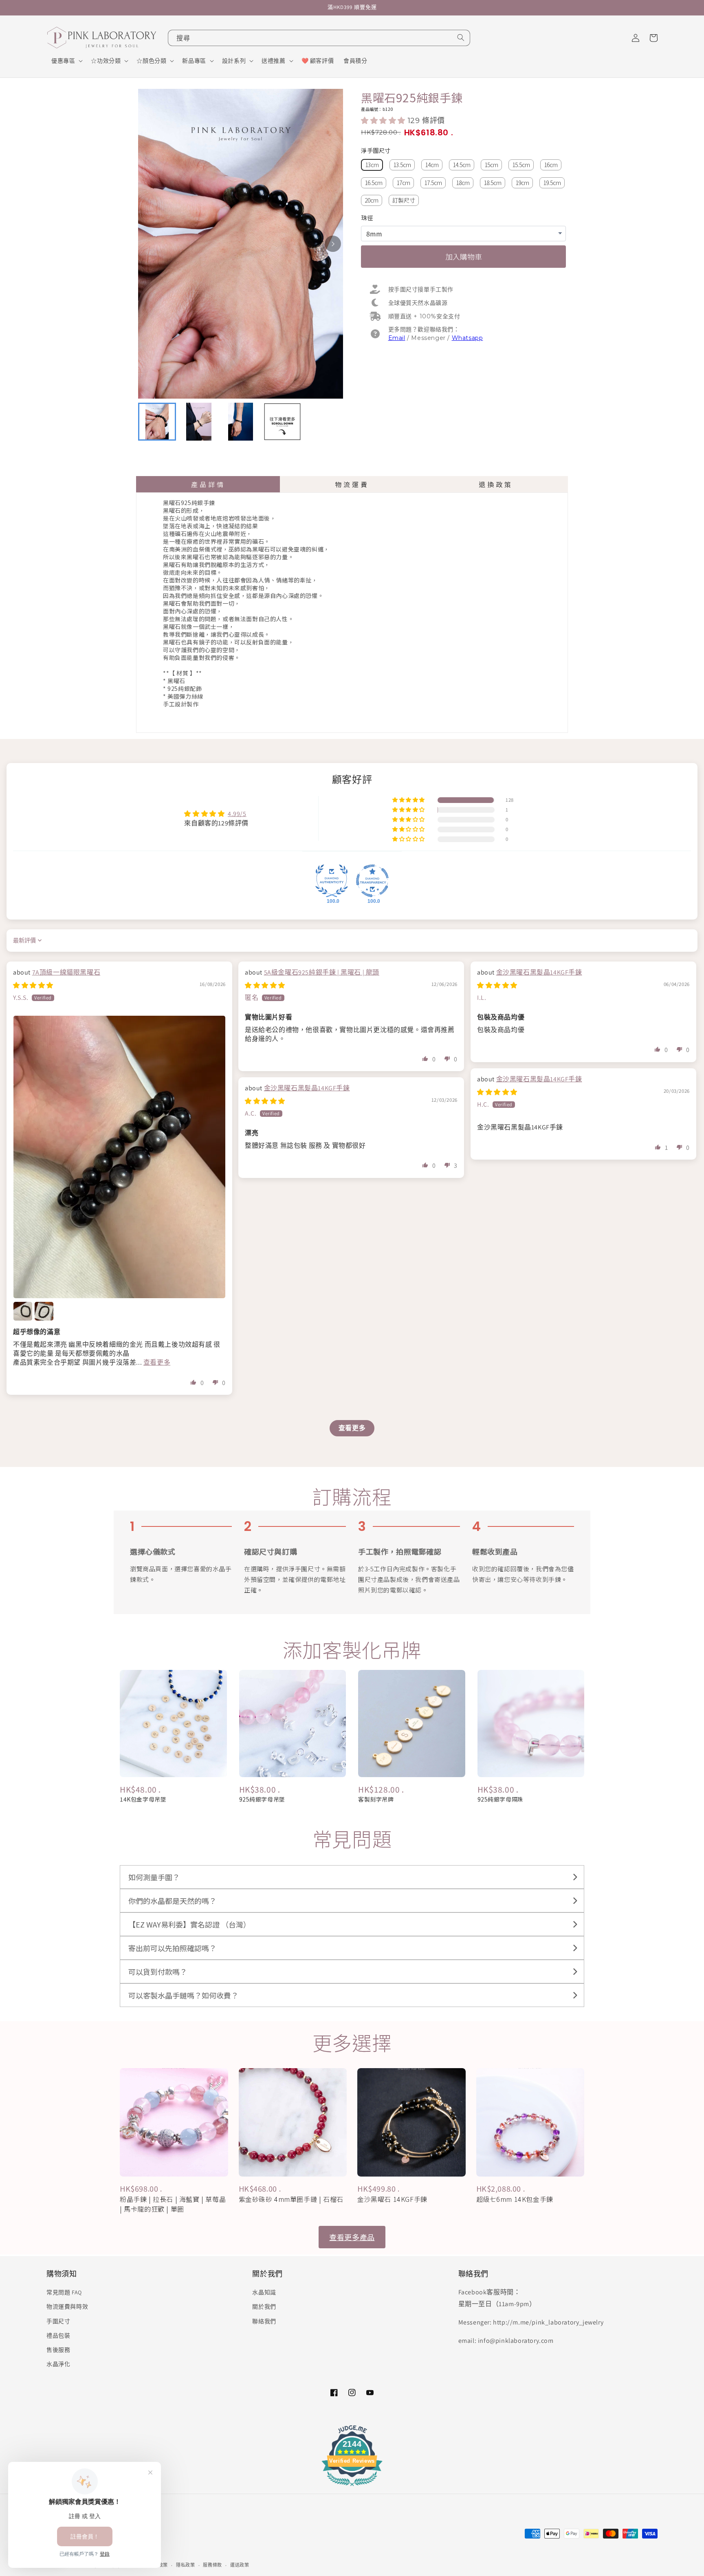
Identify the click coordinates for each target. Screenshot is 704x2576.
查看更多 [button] (157, 1362)
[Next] (333, 244)
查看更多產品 (352, 2237)
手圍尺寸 (58, 2321)
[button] (66, 61)
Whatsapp (467, 338)
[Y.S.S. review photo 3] (44, 1311)
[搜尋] (461, 37)
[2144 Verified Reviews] (352, 2487)
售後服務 (58, 2350)
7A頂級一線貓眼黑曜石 (66, 972)
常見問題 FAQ (64, 2292)
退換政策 (496, 484)
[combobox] (319, 38)
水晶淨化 (58, 2364)
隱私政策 (186, 2565)
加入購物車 (464, 256)
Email (397, 338)
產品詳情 (208, 484)
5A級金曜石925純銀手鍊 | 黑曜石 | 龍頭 (322, 972)
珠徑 (367, 217)
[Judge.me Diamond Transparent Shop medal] (372, 881)
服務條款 (212, 2565)
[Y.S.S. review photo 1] (119, 1157)
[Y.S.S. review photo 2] (23, 1311)
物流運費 (352, 484)
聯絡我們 (264, 2321)
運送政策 (240, 2565)
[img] (33, 985)
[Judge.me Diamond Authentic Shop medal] (332, 881)
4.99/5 (237, 814)
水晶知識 (264, 2292)
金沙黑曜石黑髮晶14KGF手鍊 (539, 972)
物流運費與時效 (67, 2307)
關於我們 (264, 2307)
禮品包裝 (58, 2336)
